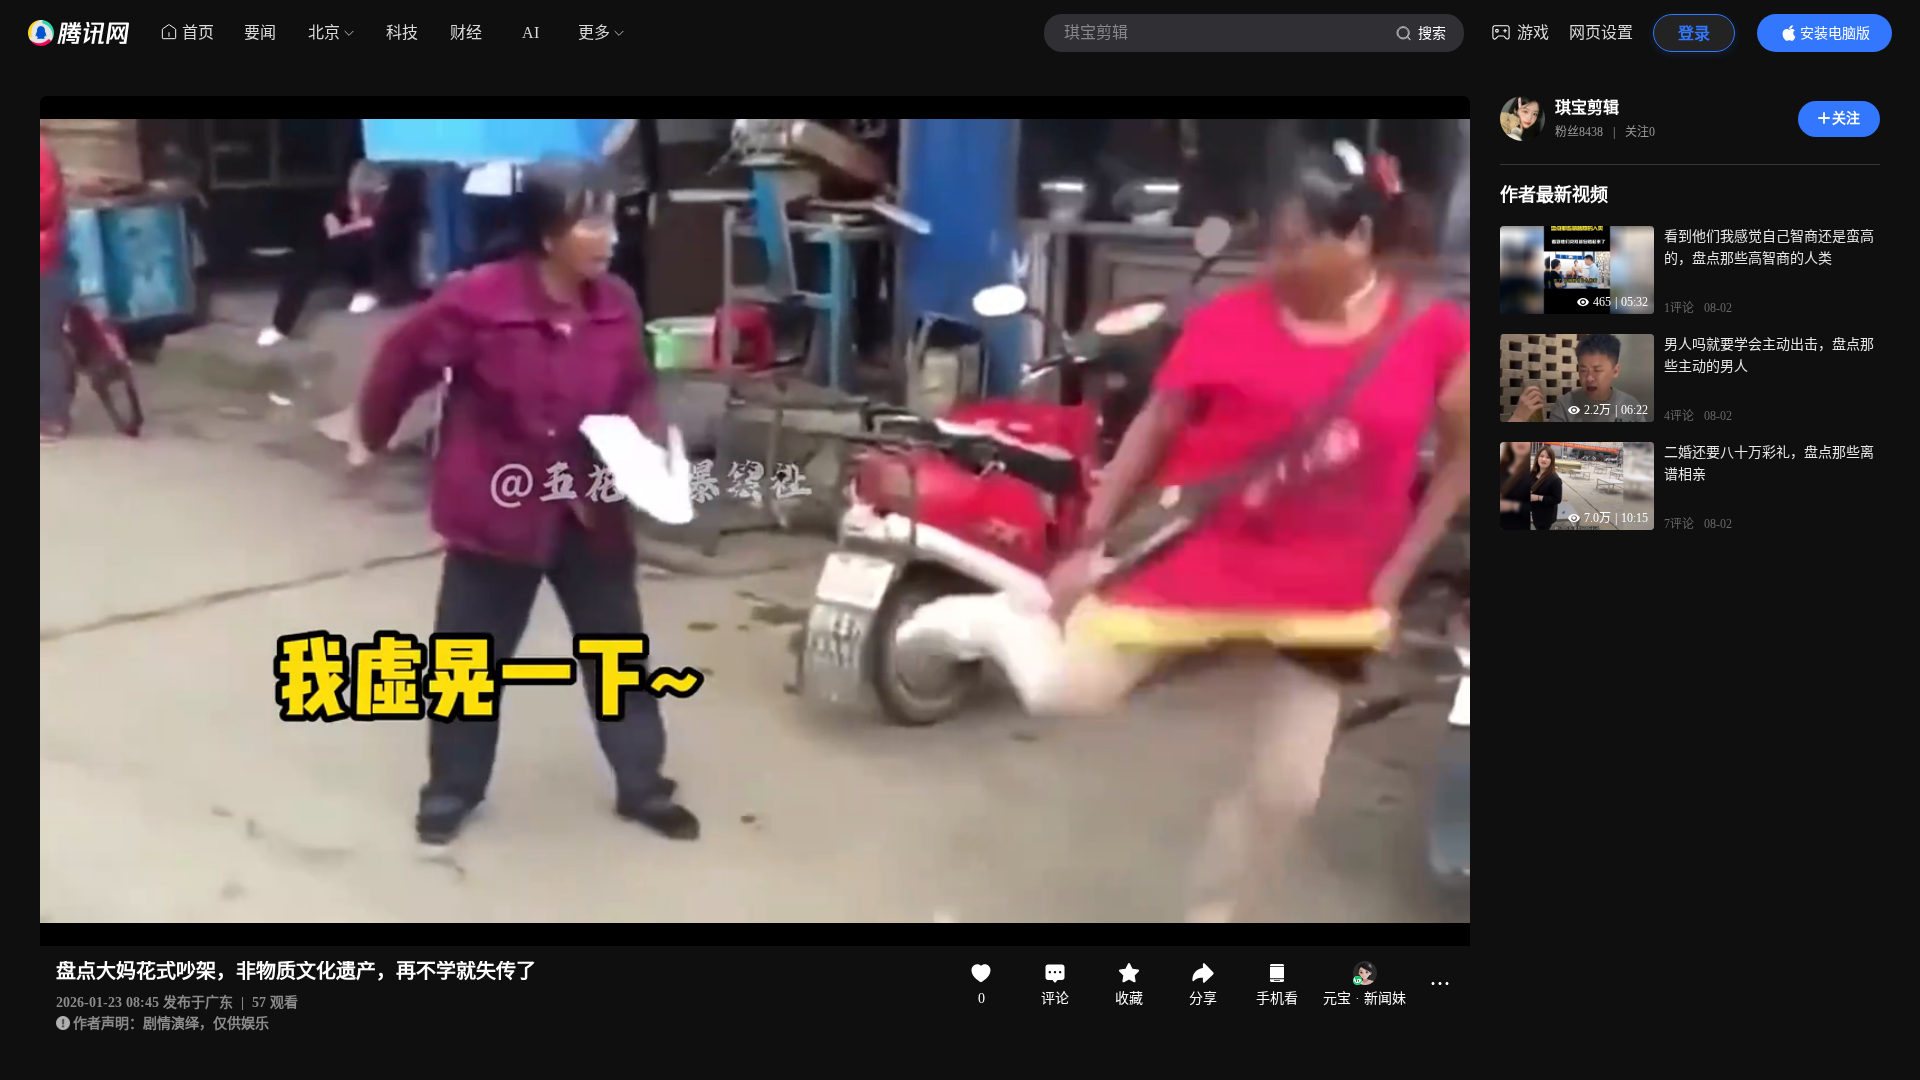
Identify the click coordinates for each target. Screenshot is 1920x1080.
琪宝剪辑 (1587, 107)
